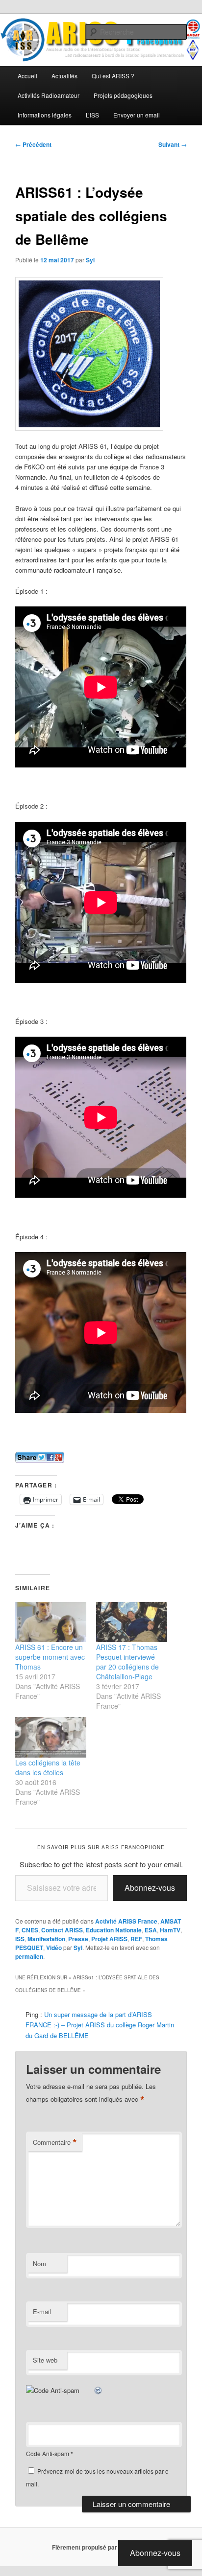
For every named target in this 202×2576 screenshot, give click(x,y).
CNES (30, 1930)
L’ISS (92, 115)
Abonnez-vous (150, 1888)
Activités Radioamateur (49, 95)
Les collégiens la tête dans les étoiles (48, 1767)
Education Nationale (114, 1930)
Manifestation (46, 1939)
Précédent (33, 144)
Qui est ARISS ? (113, 76)
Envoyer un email (137, 115)
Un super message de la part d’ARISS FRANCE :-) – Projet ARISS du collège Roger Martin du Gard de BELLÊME (100, 2025)
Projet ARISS (109, 1939)
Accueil (27, 76)
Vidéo (54, 1948)
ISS (20, 1939)
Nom (39, 2263)
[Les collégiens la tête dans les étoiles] (51, 1737)
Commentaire (55, 2142)
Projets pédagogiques (123, 95)
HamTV (170, 1930)
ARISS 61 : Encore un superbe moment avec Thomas (50, 1657)
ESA (151, 1930)
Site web (45, 2360)
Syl (90, 260)
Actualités (64, 76)
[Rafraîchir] (99, 2390)
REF (136, 1939)
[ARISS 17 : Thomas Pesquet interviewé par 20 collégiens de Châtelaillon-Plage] (132, 1622)
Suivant (173, 144)
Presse (78, 1939)
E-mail (42, 2311)
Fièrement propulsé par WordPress (101, 2547)
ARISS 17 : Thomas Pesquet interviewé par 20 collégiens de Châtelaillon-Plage (127, 1662)
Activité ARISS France (126, 1921)
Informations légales (45, 115)
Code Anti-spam (48, 2453)
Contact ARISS (62, 1930)
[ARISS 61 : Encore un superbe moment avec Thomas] (51, 1622)
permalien (29, 1956)
